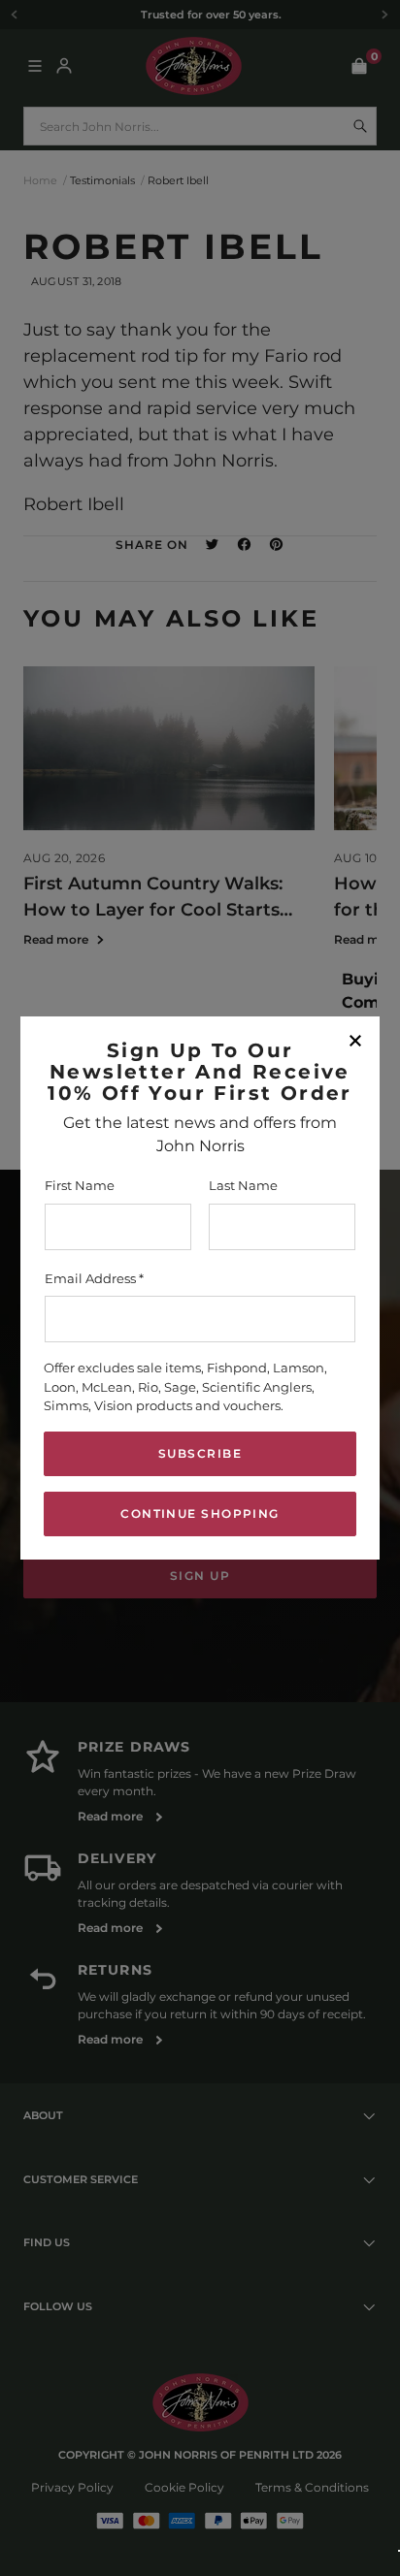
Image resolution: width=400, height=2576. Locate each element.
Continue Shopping (200, 1513)
